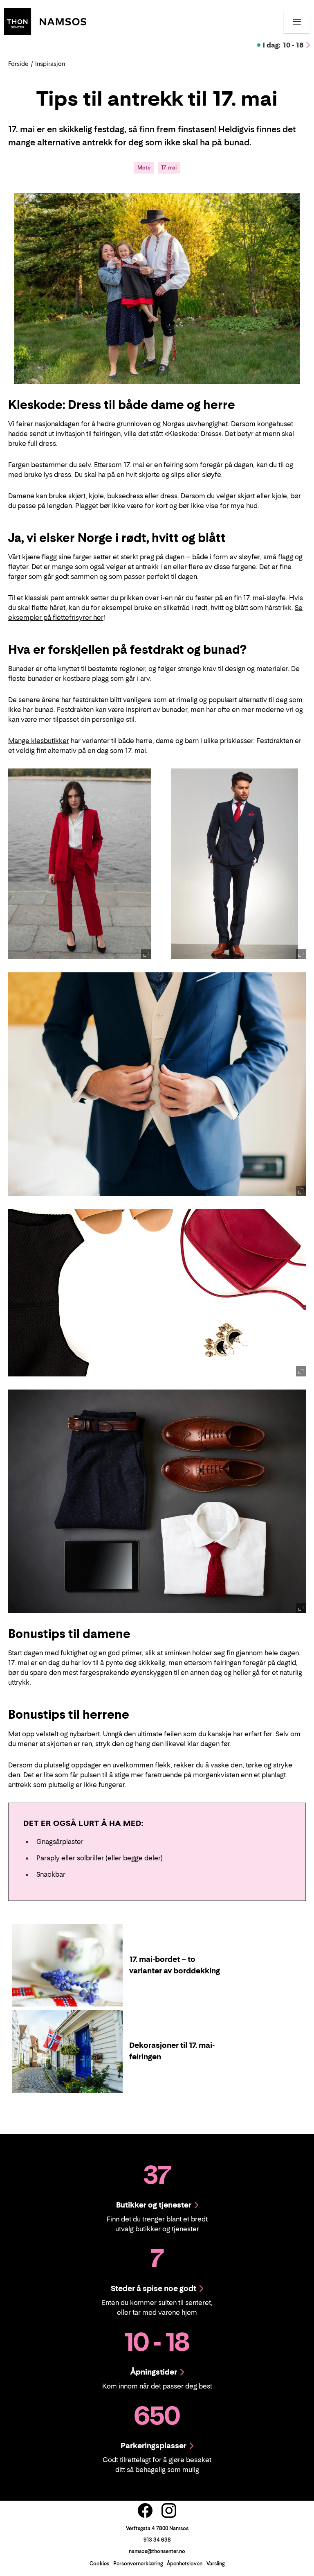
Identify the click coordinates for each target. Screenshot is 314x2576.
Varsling (215, 2564)
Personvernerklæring (138, 2564)
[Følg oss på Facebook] (145, 2510)
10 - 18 (283, 45)
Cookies (99, 2564)
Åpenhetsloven (185, 2564)
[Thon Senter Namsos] (45, 21)
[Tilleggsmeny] (297, 22)
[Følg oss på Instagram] (169, 2510)
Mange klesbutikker (39, 741)
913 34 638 (157, 2540)
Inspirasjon (50, 64)
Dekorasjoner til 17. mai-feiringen (172, 2051)
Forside (18, 64)
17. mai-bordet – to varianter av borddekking (175, 1965)
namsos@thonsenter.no (157, 2551)
